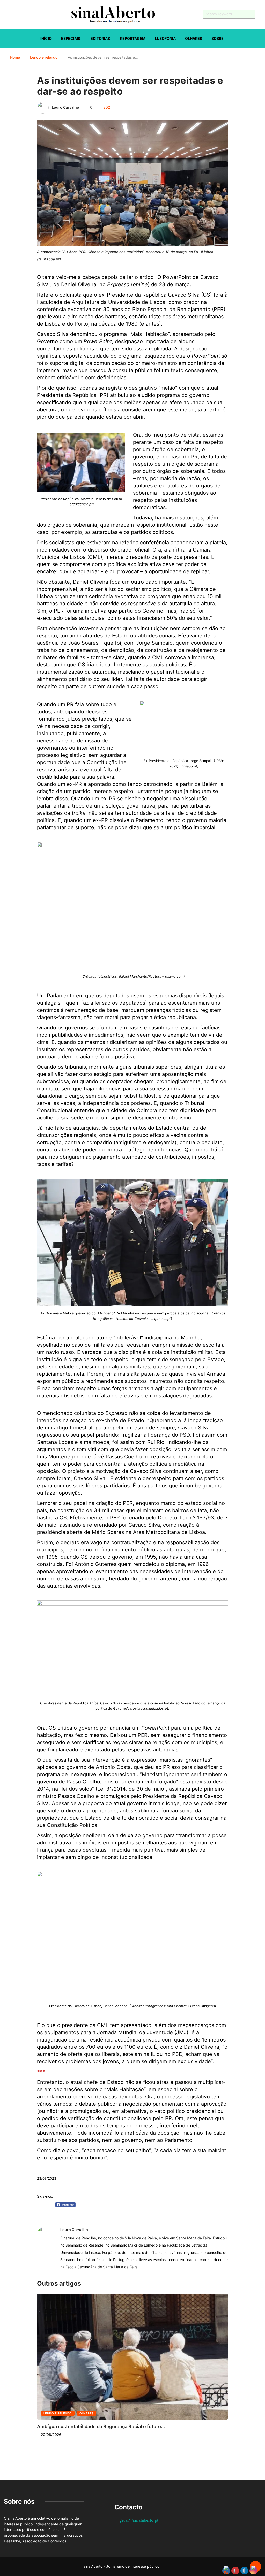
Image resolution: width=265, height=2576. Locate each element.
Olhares (194, 38)
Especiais (71, 38)
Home (15, 57)
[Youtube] (14, 14)
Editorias (100, 38)
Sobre (218, 38)
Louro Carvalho (65, 107)
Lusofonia (165, 38)
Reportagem (133, 38)
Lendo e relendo (44, 57)
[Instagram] (23, 14)
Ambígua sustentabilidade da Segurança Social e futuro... (101, 2426)
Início (46, 38)
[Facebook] (5, 14)
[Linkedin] (32, 14)
